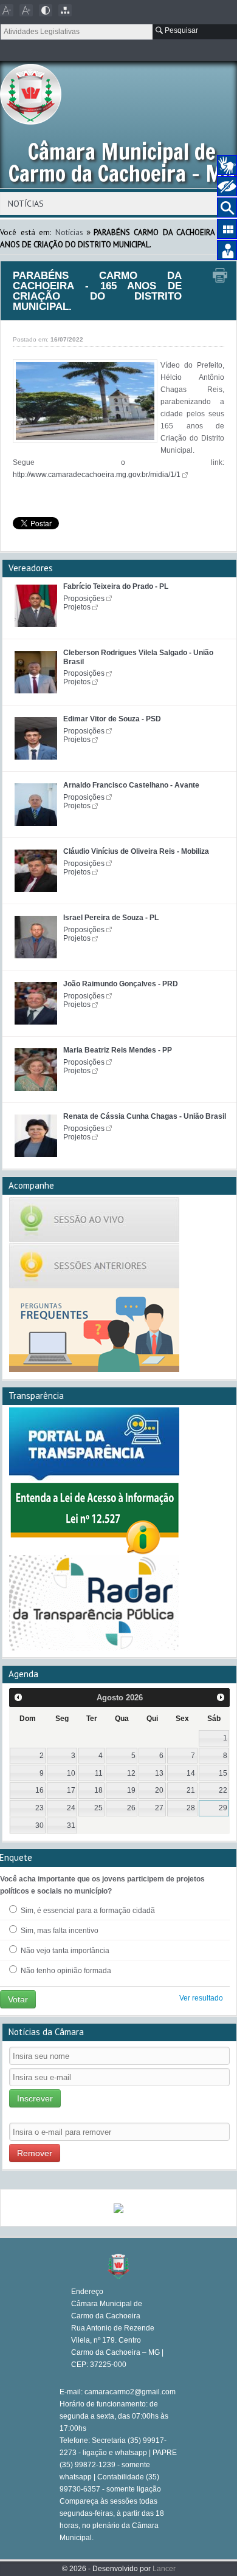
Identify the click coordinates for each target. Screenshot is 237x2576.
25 (98, 1808)
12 (131, 1773)
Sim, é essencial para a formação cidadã (87, 1911)
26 (131, 1808)
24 (71, 1808)
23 (39, 1808)
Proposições (84, 599)
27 (159, 1808)
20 (159, 1790)
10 (71, 1773)
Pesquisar (180, 30)
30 (39, 1826)
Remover (35, 2153)
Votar (18, 1999)
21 (191, 1790)
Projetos (77, 607)
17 (71, 1790)
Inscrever (35, 2098)
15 (223, 1773)
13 (159, 1773)
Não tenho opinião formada (65, 1971)
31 (71, 1826)
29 (223, 1808)
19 (131, 1790)
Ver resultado (201, 1998)
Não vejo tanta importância (64, 1951)
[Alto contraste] (46, 10)
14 (191, 1773)
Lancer (164, 2569)
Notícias (69, 232)
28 (191, 1808)
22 (223, 1790)
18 (98, 1790)
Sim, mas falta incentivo (59, 1931)
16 (39, 1790)
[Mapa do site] (65, 10)
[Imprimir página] (220, 276)
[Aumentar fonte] (26, 10)
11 (99, 1773)
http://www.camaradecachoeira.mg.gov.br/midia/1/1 (97, 475)
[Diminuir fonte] (7, 10)
